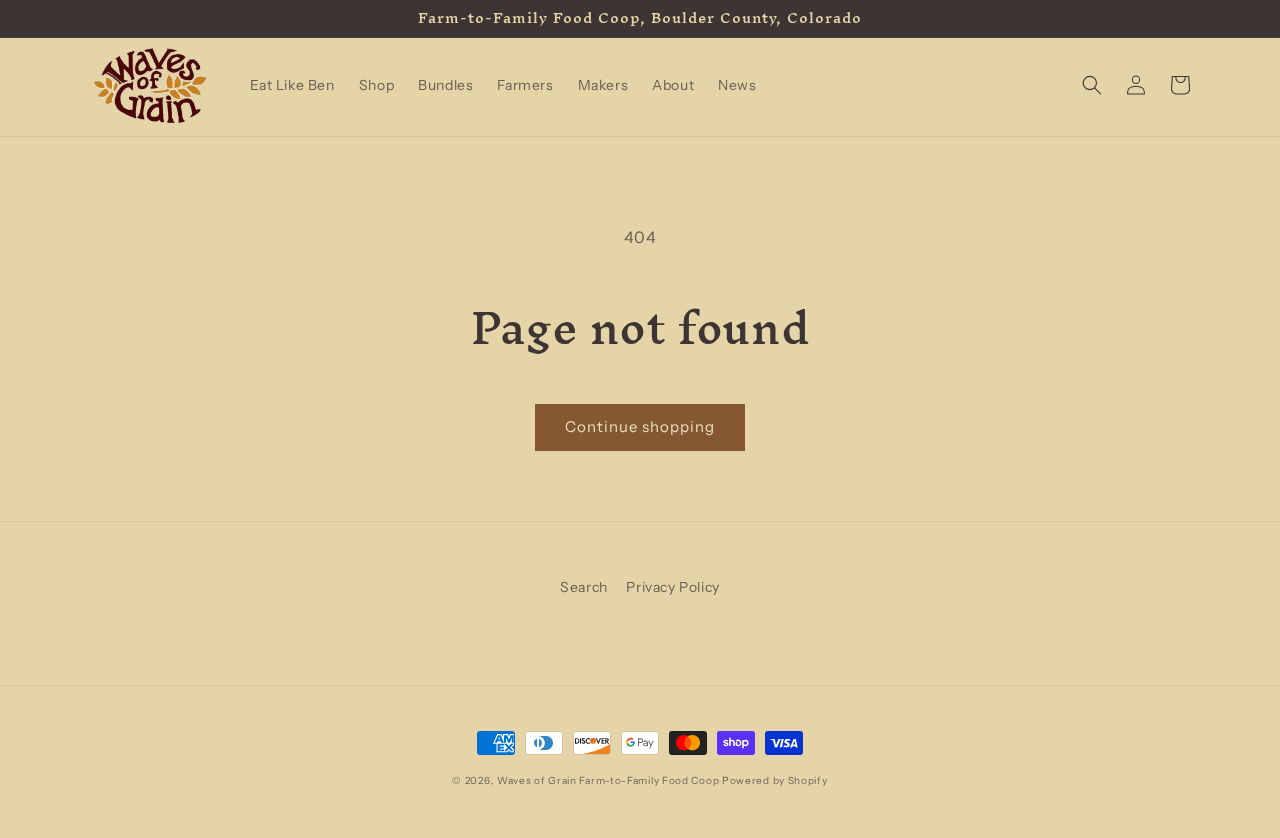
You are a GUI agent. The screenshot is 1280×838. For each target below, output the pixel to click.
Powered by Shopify (775, 780)
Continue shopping (640, 426)
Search (584, 587)
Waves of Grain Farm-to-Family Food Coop (608, 780)
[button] (1092, 85)
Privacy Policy (672, 587)
